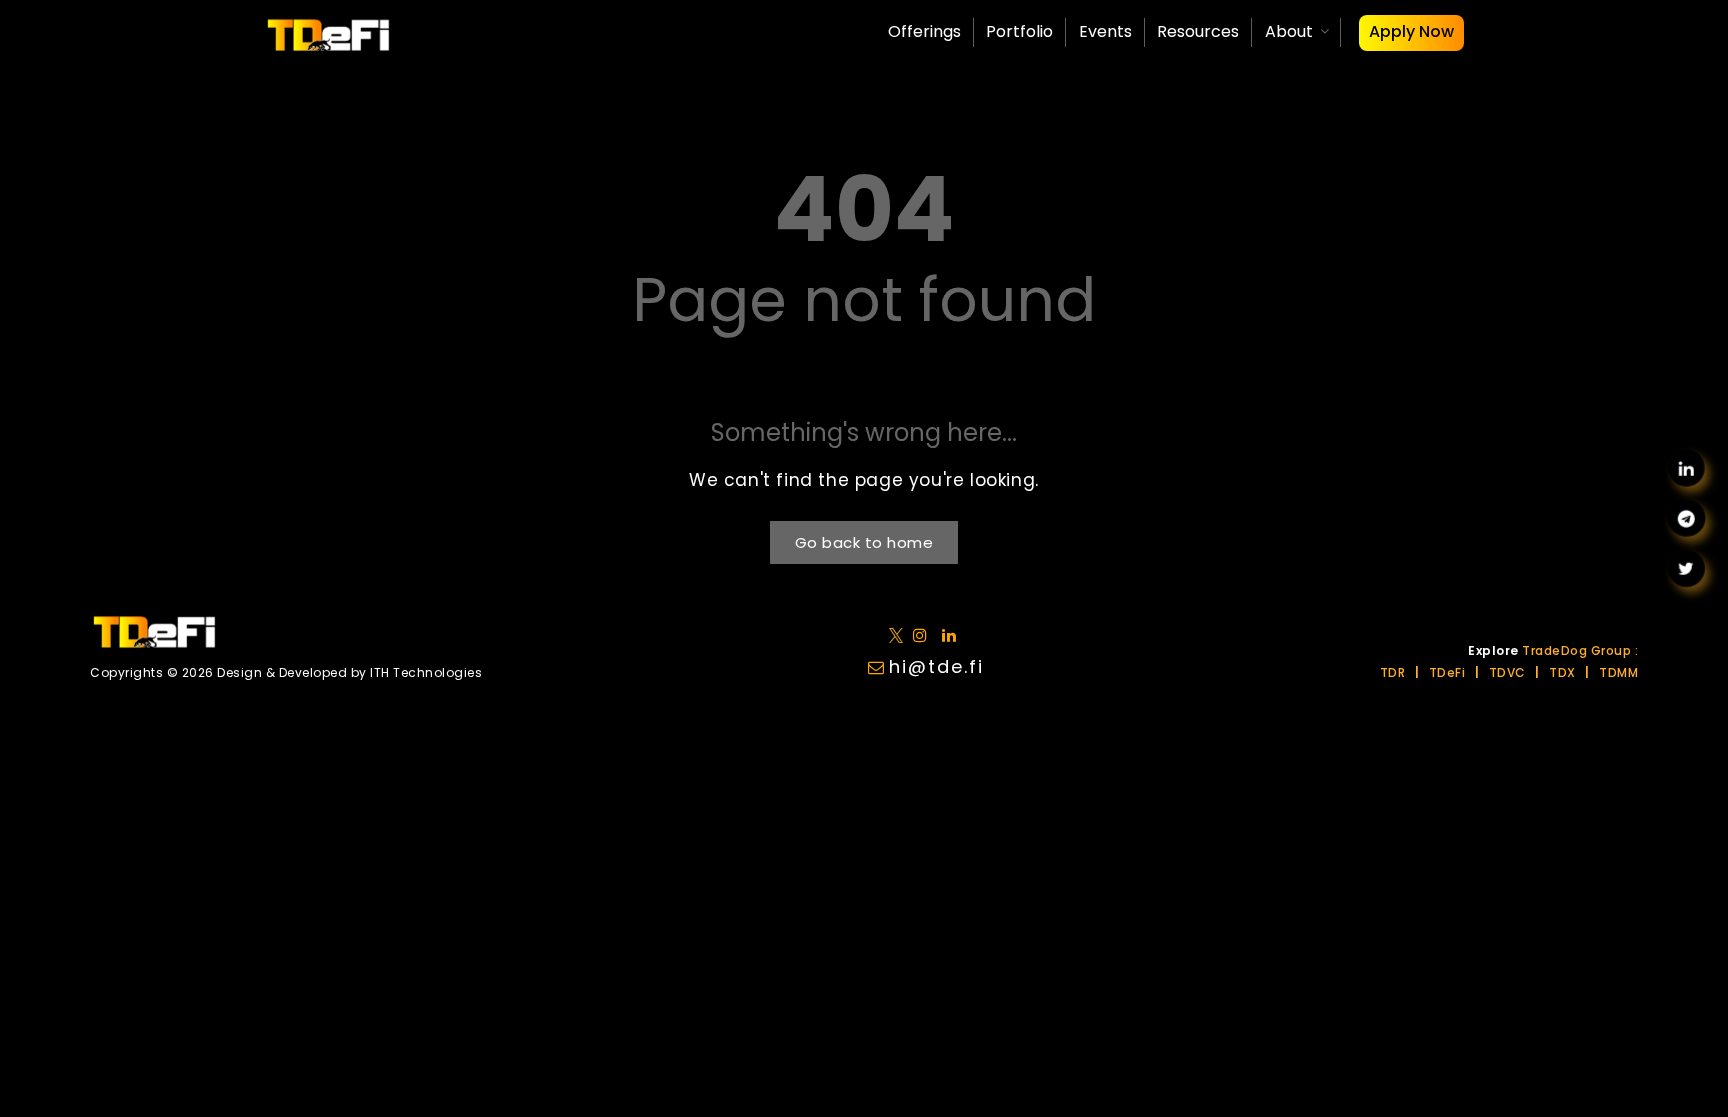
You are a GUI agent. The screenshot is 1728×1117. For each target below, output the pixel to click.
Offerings (924, 31)
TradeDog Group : (1580, 650)
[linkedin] (924, 634)
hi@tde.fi (936, 666)
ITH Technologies (426, 672)
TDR (1393, 672)
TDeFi (1447, 672)
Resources (1198, 31)
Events (1105, 31)
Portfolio (1019, 31)
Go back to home (864, 542)
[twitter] (899, 634)
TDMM (1618, 672)
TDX (1562, 672)
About (1289, 31)
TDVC (1507, 672)
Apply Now (1411, 31)
